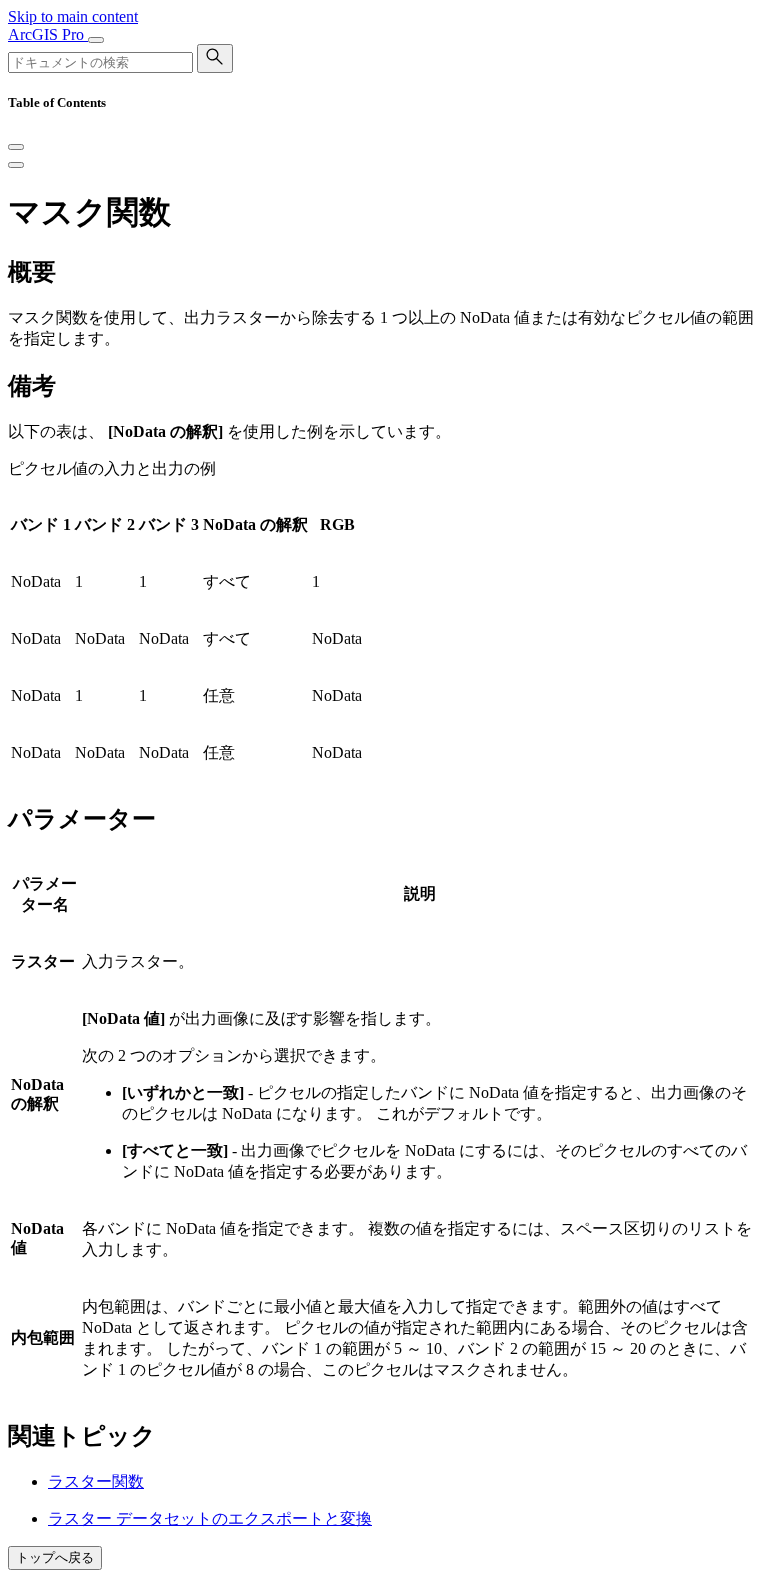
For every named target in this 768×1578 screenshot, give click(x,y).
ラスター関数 (96, 1481)
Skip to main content (73, 16)
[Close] (16, 147)
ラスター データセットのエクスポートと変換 (210, 1518)
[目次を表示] (16, 165)
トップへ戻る (55, 1557)
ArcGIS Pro (48, 34)
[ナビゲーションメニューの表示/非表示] (96, 40)
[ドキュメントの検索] (215, 58)
